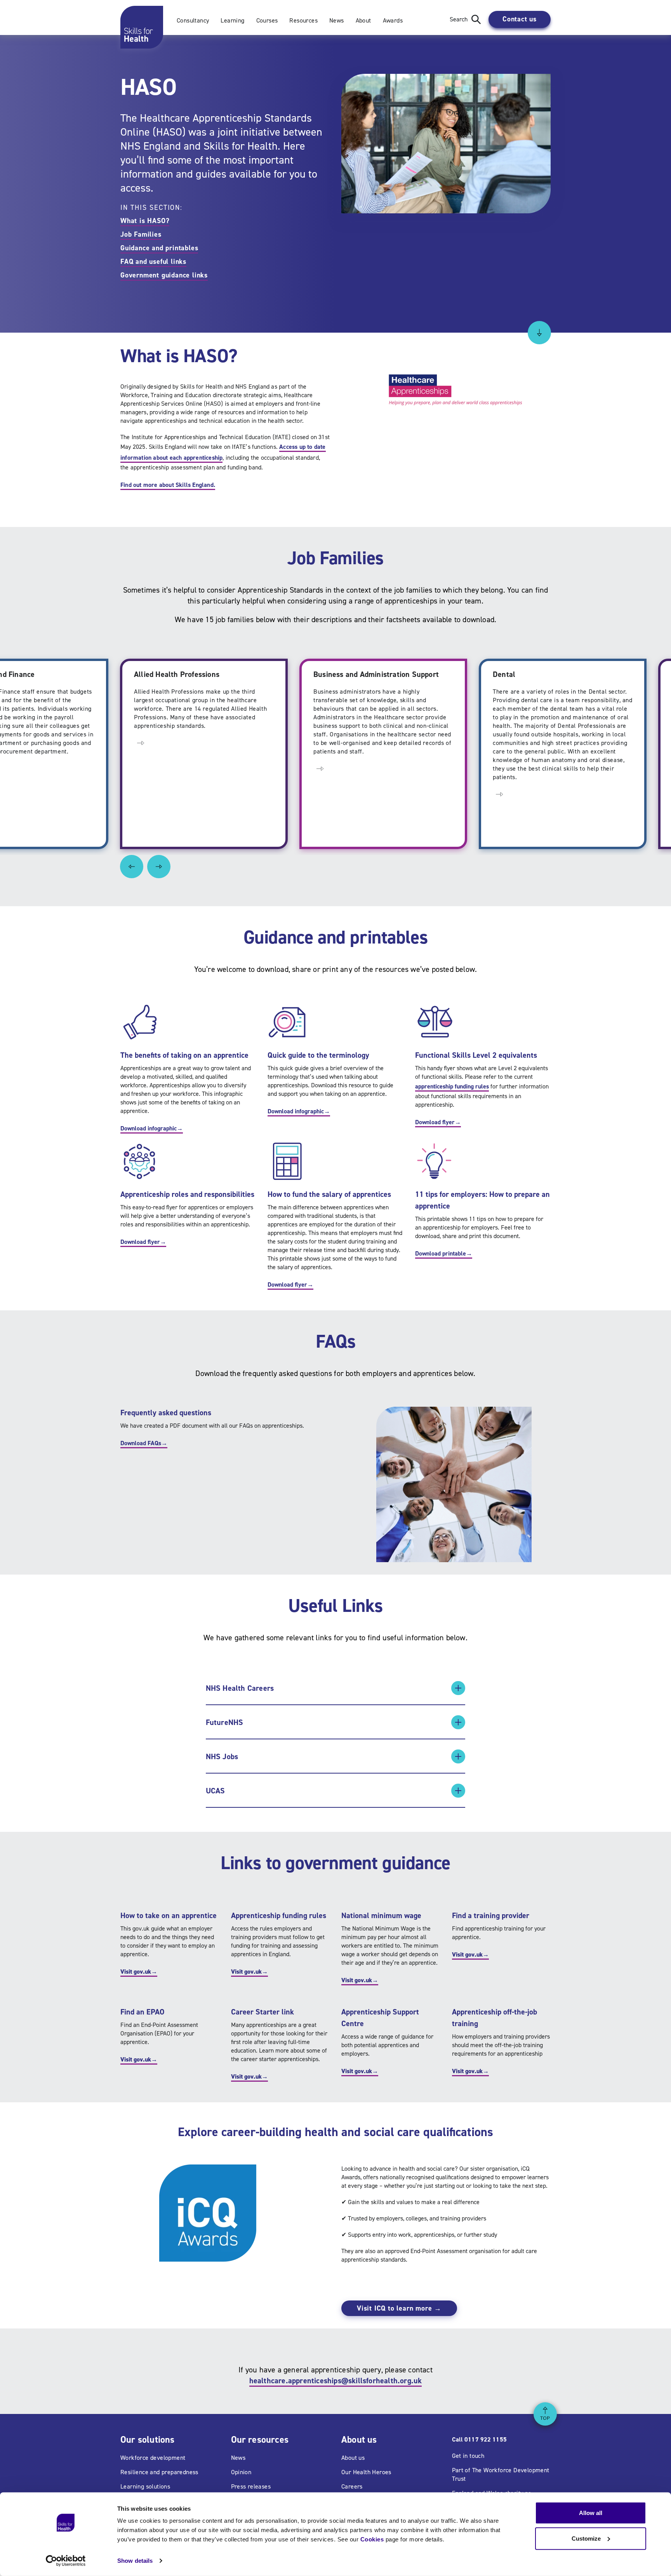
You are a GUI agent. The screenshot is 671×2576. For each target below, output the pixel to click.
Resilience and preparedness (159, 2472)
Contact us (520, 19)
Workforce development (153, 2458)
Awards (393, 20)
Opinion (241, 2472)
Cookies (372, 2539)
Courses (267, 20)
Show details (135, 2561)
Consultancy (193, 20)
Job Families (141, 234)
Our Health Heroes (366, 2472)
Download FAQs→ (144, 1443)
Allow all (591, 2513)
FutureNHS (225, 1722)
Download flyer (438, 1122)
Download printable (444, 1253)
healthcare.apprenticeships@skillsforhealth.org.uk (336, 2381)
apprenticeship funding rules (452, 1086)
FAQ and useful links (153, 262)
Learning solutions (145, 2486)
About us (353, 2458)
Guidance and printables (159, 248)
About (363, 20)
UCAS (216, 1791)
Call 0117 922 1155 (479, 2439)
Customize (586, 2538)
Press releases (251, 2486)
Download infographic (152, 1128)
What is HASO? (145, 221)
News (337, 20)
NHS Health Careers (240, 1688)
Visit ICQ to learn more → (399, 2308)
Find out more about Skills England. (168, 485)
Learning (232, 20)
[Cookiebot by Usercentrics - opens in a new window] (66, 2561)
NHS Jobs (222, 1756)
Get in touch (468, 2456)
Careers (352, 2486)
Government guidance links (164, 275)
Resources (303, 20)
